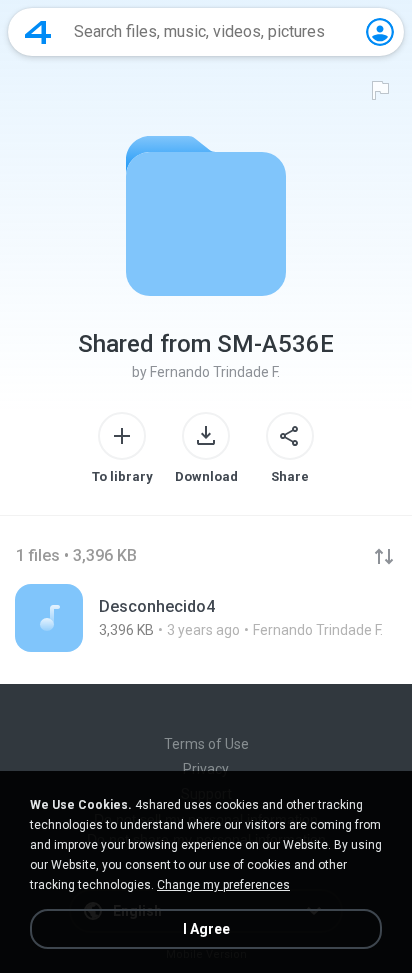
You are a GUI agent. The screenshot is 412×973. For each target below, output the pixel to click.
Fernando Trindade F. (215, 372)
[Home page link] (38, 32)
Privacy (206, 769)
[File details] (206, 618)
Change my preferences (223, 885)
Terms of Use (206, 744)
